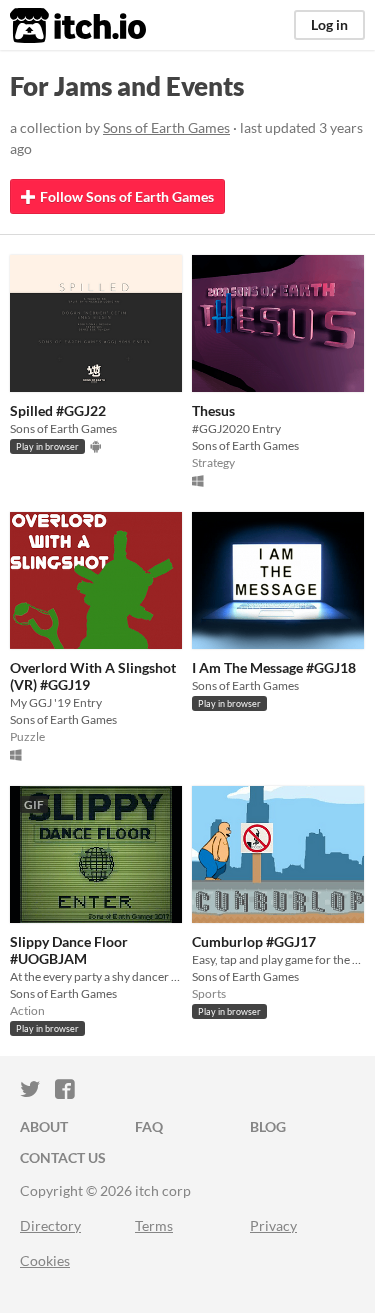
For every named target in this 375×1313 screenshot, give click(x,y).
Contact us (63, 1157)
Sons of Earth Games (166, 127)
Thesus (213, 410)
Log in (329, 24)
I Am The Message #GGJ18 (274, 667)
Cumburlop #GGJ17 (254, 941)
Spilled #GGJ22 (58, 410)
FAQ (149, 1126)
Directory (50, 1225)
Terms (154, 1225)
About (44, 1126)
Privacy (273, 1225)
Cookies (45, 1260)
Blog (268, 1126)
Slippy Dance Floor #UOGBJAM (69, 950)
